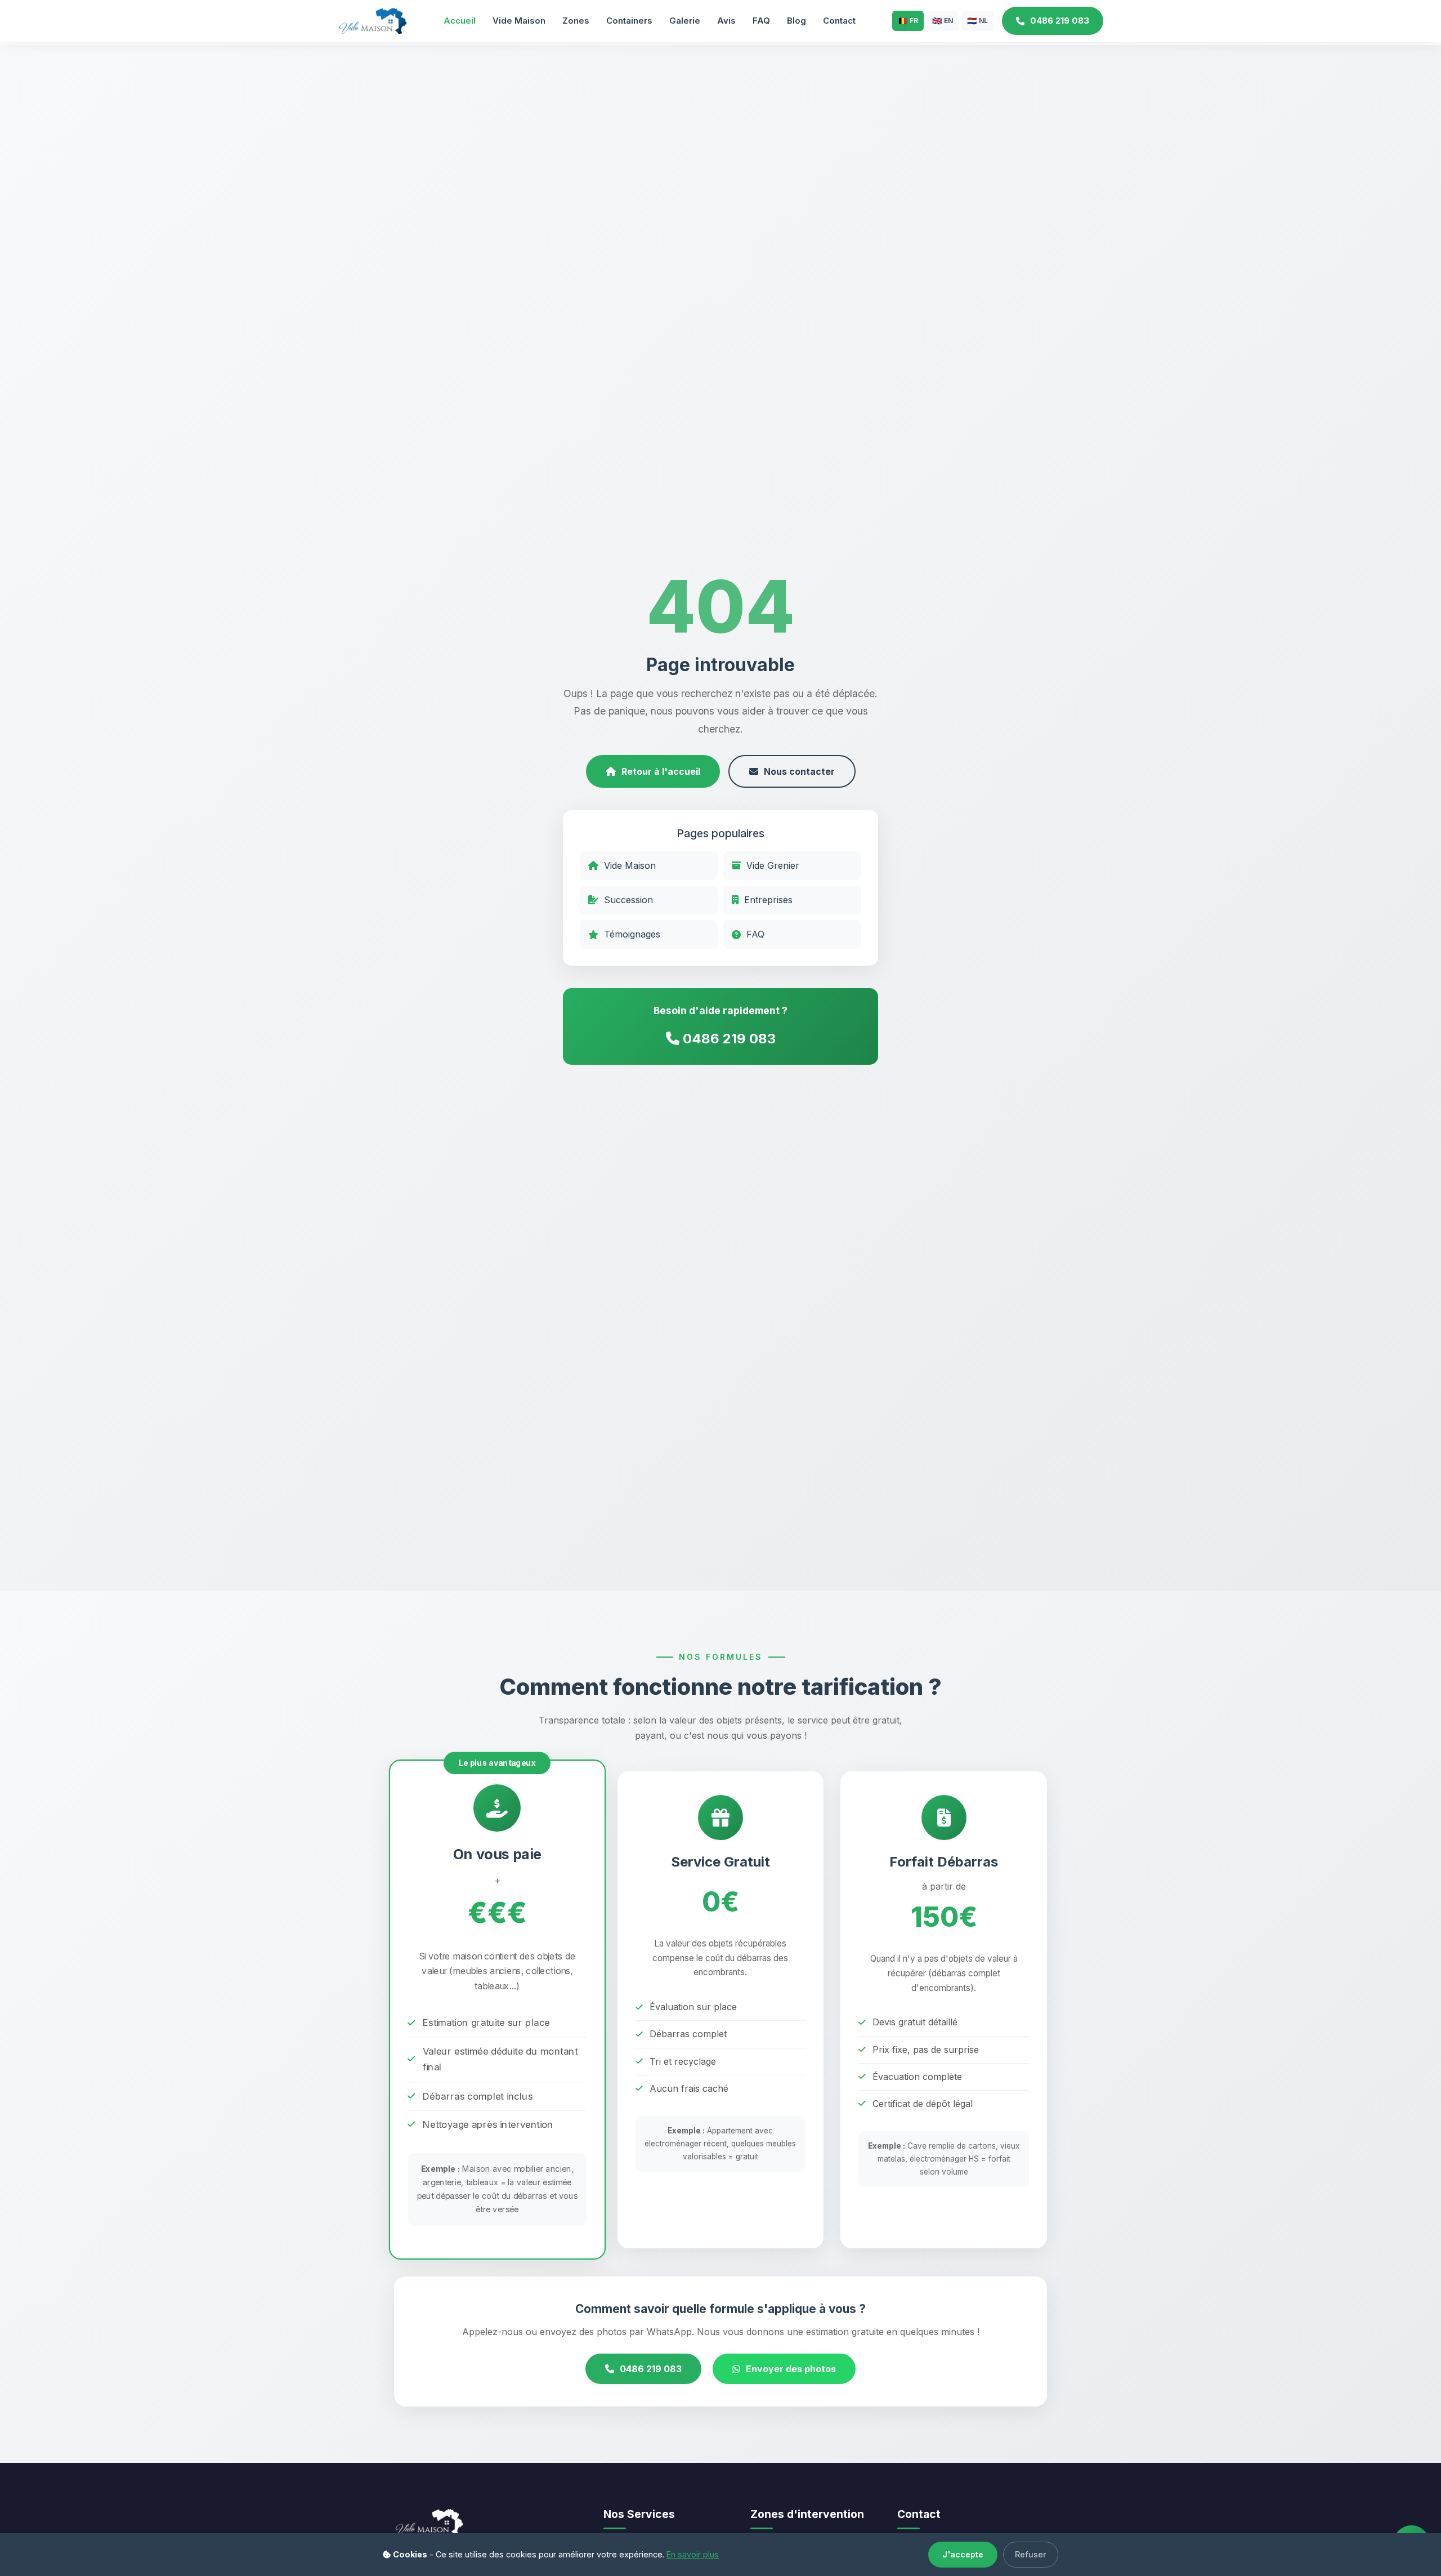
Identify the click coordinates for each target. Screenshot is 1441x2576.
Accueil (460, 21)
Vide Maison (519, 21)
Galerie (685, 21)
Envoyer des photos (791, 2369)
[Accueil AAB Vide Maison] (372, 20)
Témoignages (632, 934)
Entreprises (768, 900)
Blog (796, 21)
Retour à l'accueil (661, 771)
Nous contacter (799, 771)
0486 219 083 (1060, 21)
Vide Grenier (773, 865)
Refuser (1031, 2554)
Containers (629, 21)
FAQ (761, 21)
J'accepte (963, 2554)
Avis (726, 21)
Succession (628, 900)
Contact (839, 21)
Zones (576, 21)
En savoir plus (693, 2554)
